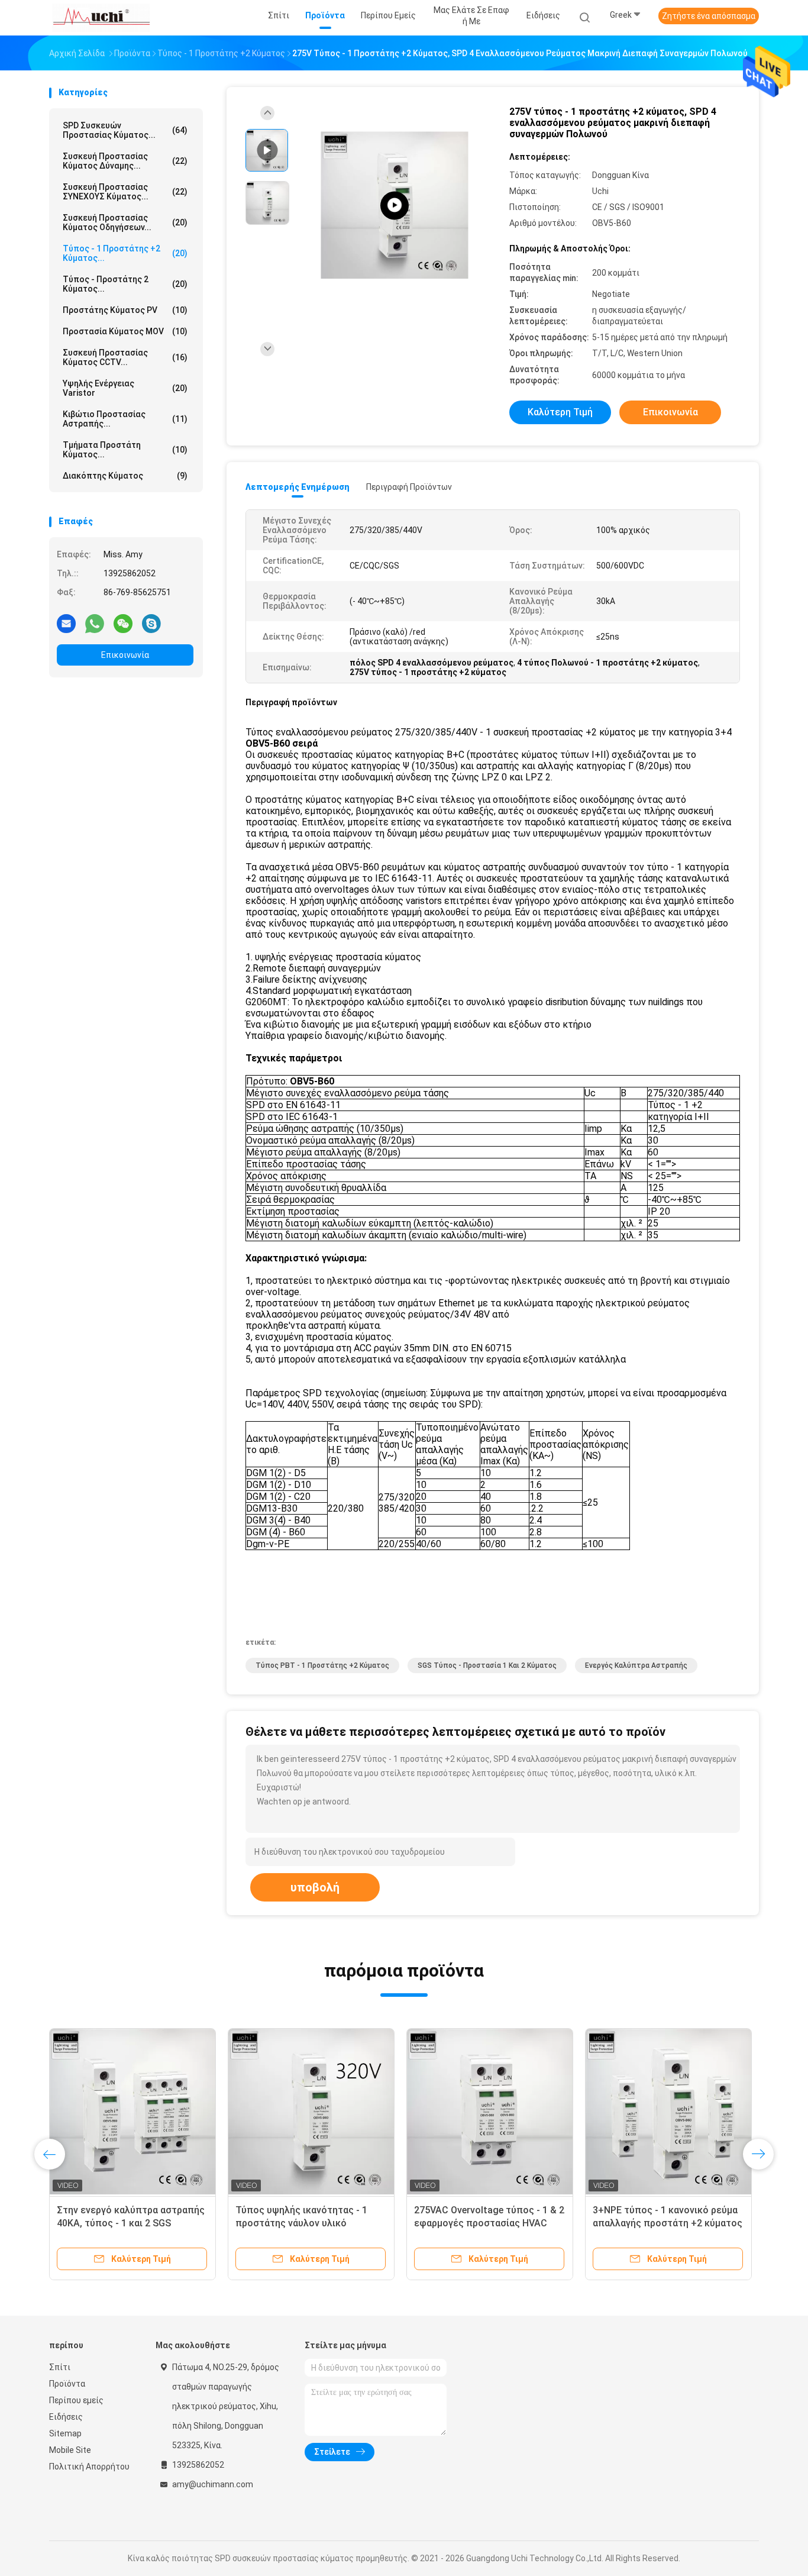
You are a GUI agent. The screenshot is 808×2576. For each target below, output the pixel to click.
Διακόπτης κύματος (125, 476)
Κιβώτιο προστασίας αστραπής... (125, 419)
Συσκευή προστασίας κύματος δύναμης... (125, 161)
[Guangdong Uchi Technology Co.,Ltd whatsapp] (95, 623)
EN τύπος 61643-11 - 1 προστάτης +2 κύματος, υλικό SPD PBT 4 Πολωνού (660, 2223)
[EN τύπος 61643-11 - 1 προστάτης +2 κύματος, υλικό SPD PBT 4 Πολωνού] (668, 2112)
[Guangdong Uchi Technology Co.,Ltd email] (66, 623)
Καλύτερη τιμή (560, 412)
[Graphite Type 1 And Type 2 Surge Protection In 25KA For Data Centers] (395, 206)
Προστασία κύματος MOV (125, 331)
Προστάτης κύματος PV (125, 310)
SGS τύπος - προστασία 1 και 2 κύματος (487, 1665)
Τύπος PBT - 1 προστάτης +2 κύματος (322, 1665)
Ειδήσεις (66, 2417)
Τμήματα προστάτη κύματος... (125, 450)
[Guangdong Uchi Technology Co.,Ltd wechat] (123, 623)
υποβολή (315, 1887)
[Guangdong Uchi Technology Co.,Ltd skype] (151, 623)
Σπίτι (60, 2367)
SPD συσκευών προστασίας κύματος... (125, 130)
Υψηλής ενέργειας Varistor (125, 388)
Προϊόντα (67, 2384)
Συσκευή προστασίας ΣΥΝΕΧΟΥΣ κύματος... (125, 192)
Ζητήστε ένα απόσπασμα (709, 16)
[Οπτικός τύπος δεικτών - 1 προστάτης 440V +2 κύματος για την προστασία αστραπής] (132, 2112)
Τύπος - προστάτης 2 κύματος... (125, 284)
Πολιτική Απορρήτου (89, 2467)
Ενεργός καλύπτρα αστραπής (636, 1665)
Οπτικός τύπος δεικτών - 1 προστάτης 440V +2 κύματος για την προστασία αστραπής (129, 2223)
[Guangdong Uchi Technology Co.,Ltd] (101, 18)
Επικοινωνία (125, 655)
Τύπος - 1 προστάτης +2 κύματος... (125, 253)
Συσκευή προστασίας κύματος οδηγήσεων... (125, 222)
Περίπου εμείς (76, 2400)
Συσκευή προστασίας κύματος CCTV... (125, 357)
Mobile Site (70, 2450)
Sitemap (65, 2433)
